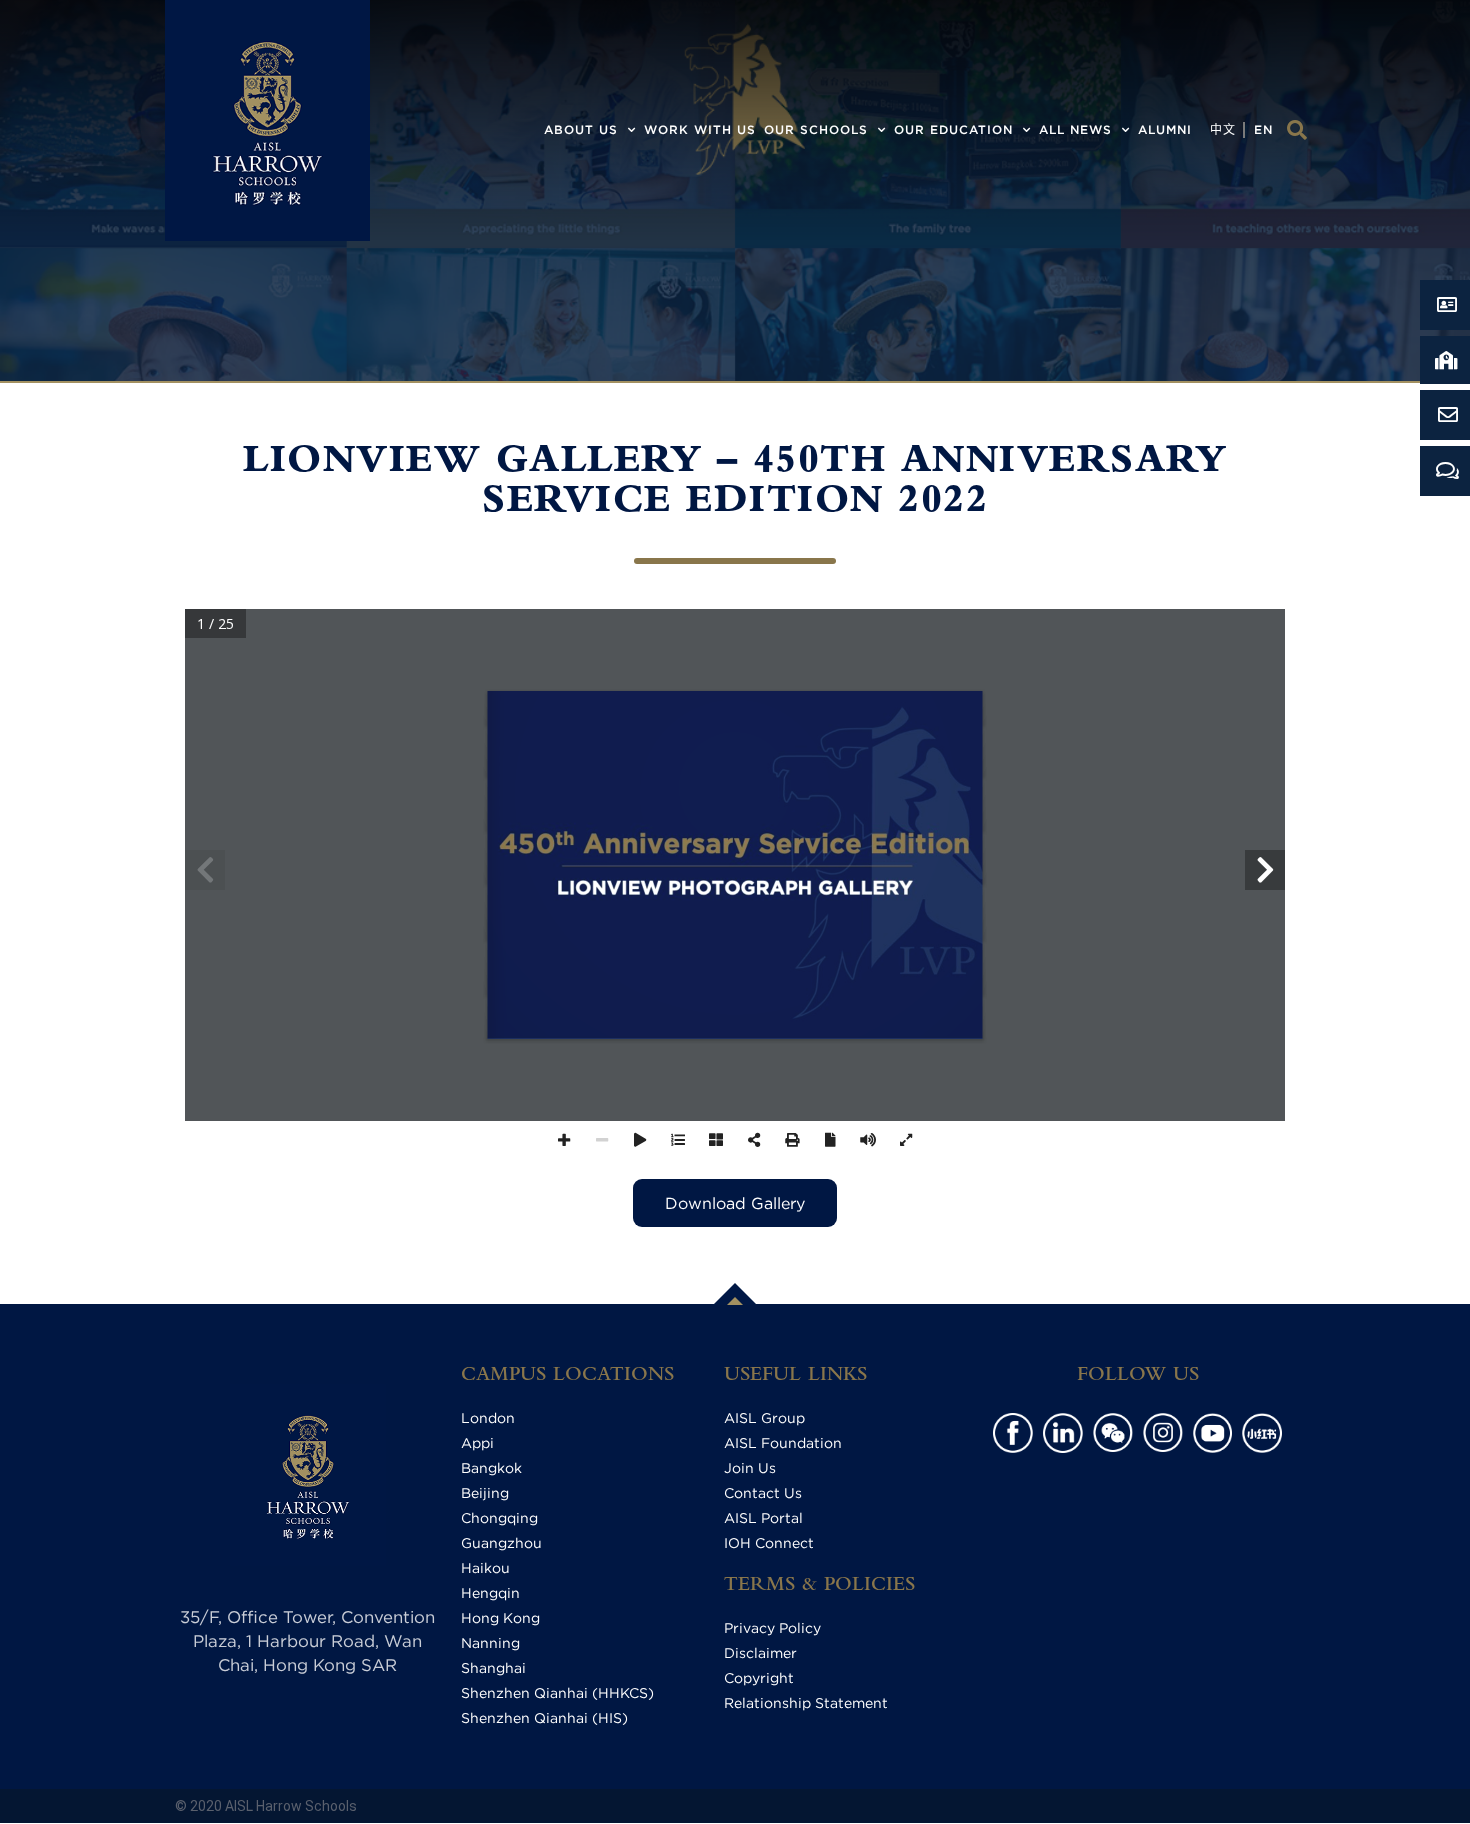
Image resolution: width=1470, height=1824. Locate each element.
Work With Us (700, 129)
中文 (1223, 129)
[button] (1297, 130)
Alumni (1165, 129)
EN (1263, 129)
